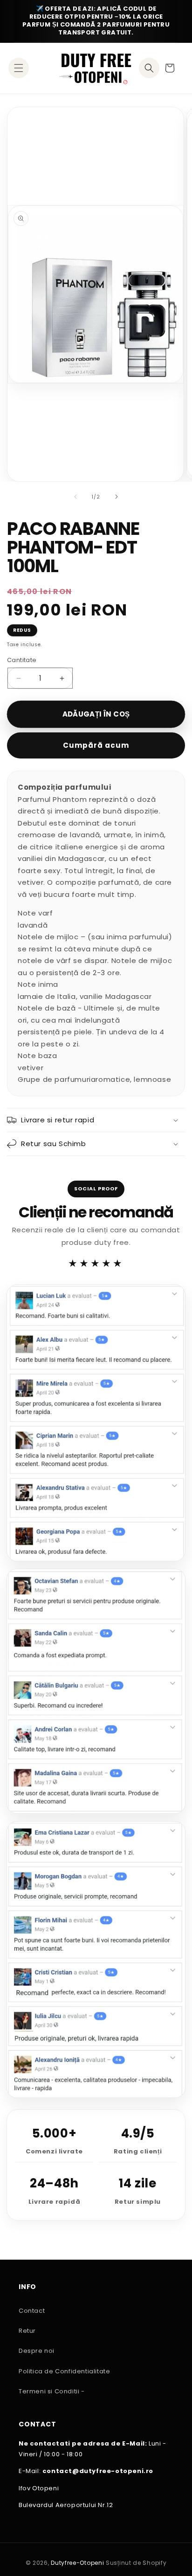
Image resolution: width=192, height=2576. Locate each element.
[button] (19, 68)
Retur (27, 2331)
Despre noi (37, 2351)
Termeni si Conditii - (52, 2391)
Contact (32, 2311)
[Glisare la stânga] (75, 497)
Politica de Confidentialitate (64, 2371)
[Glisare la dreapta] (117, 497)
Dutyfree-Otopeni (77, 2563)
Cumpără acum (96, 745)
